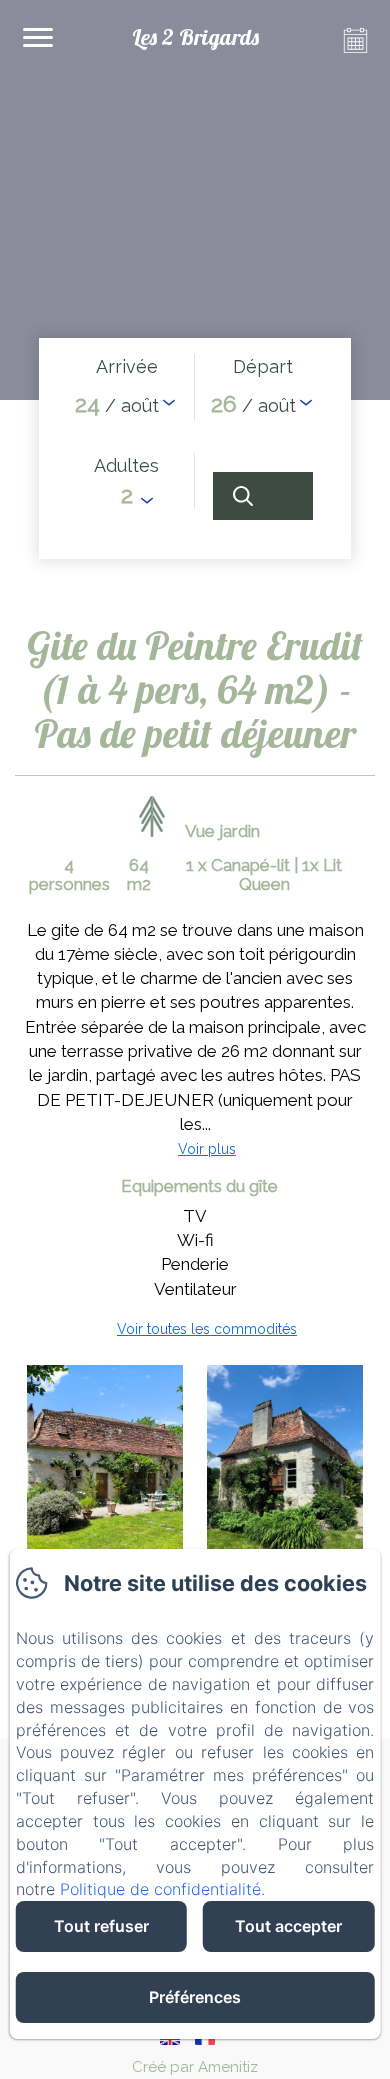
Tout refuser (101, 1926)
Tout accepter (288, 1926)
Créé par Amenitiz (195, 2067)
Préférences (195, 1997)
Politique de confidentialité (160, 1889)
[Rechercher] (263, 496)
